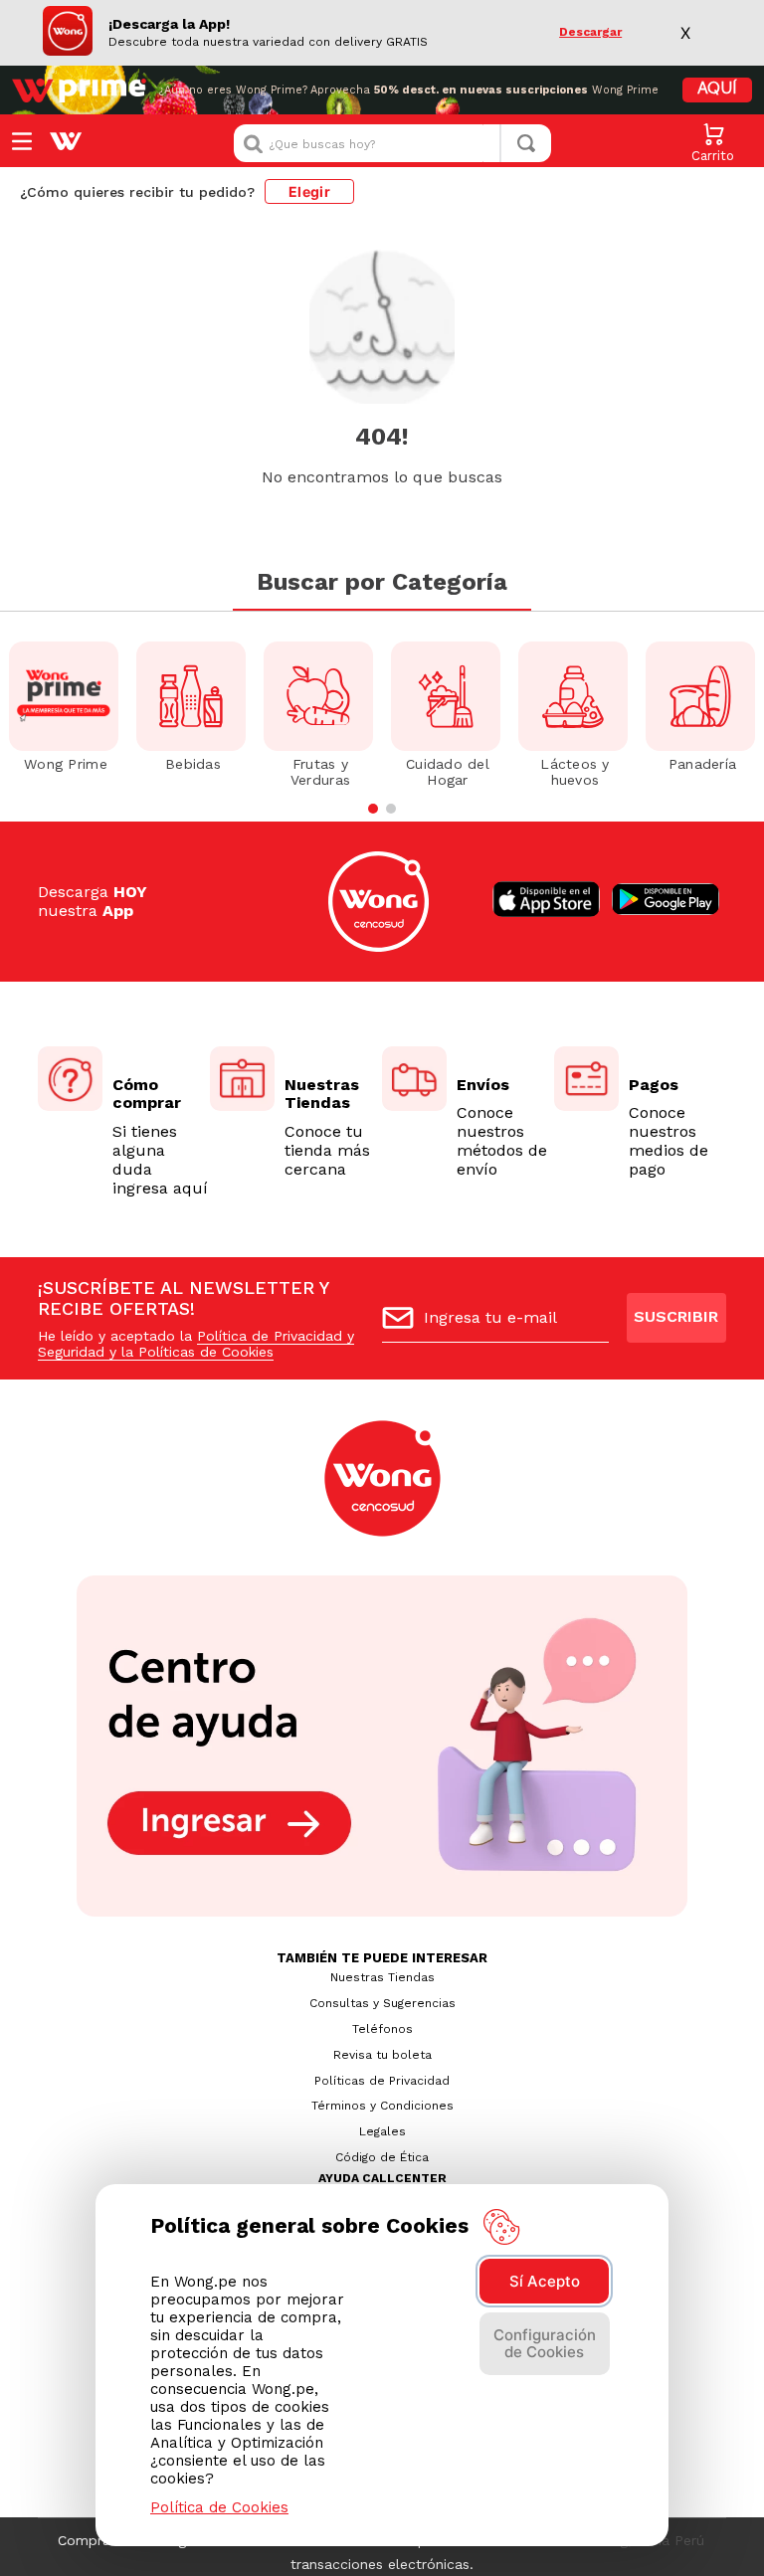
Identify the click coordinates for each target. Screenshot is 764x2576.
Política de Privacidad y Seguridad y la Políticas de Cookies (196, 1344)
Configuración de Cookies (545, 2343)
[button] (373, 809)
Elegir (309, 191)
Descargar (590, 32)
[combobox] (392, 143)
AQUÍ (717, 90)
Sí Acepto (545, 2281)
